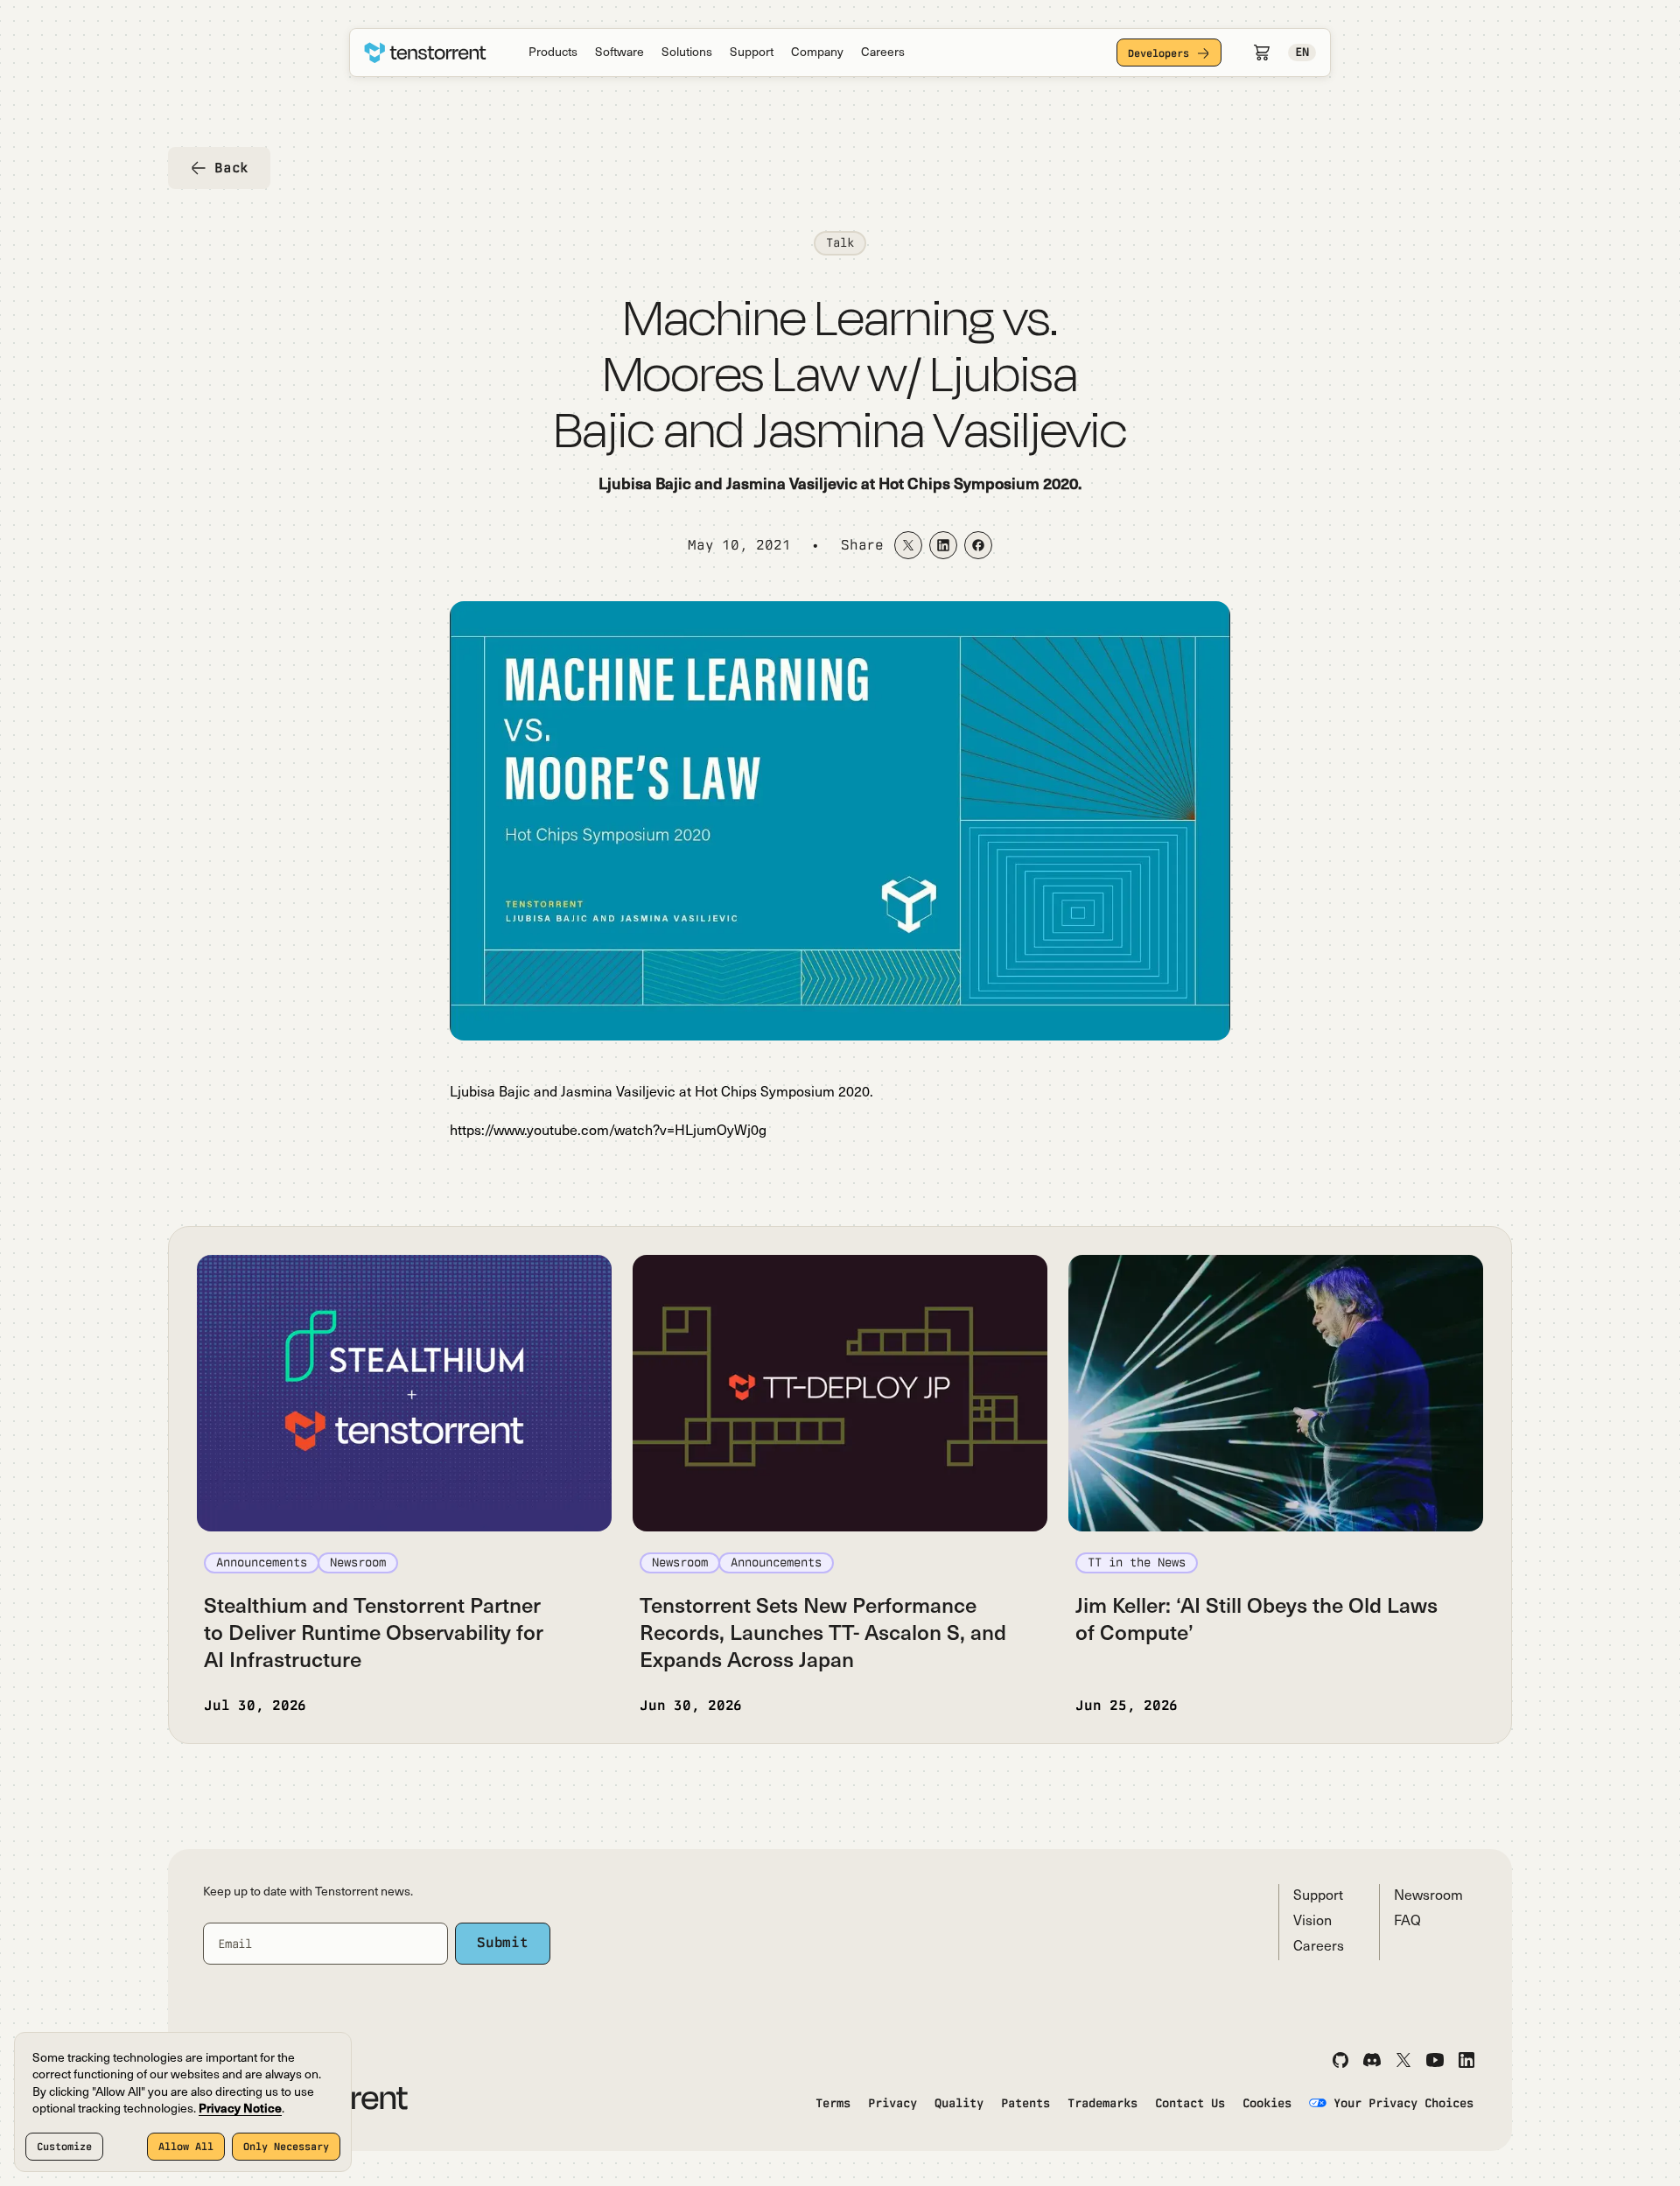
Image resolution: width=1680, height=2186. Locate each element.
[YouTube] (1435, 2060)
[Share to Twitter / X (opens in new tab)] (908, 545)
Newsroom (1428, 1896)
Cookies (1267, 2103)
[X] (1403, 2060)
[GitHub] (1340, 2060)
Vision (1312, 1922)
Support (752, 53)
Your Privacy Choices (1403, 2103)
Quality (959, 2103)
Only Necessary (286, 2147)
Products (553, 53)
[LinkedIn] (1466, 2060)
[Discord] (1372, 2060)
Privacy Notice (240, 2109)
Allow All (186, 2147)
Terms (833, 2103)
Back (231, 168)
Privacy (892, 2103)
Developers (1158, 53)
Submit (503, 1942)
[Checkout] (1262, 53)
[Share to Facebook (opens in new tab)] (978, 545)
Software (619, 53)
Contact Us (1190, 2103)
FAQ (1407, 1922)
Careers (883, 53)
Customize (64, 2147)
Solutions (687, 53)
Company (817, 53)
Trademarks (1102, 2103)
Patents (1025, 2103)
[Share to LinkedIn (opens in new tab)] (943, 545)
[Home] (425, 53)
